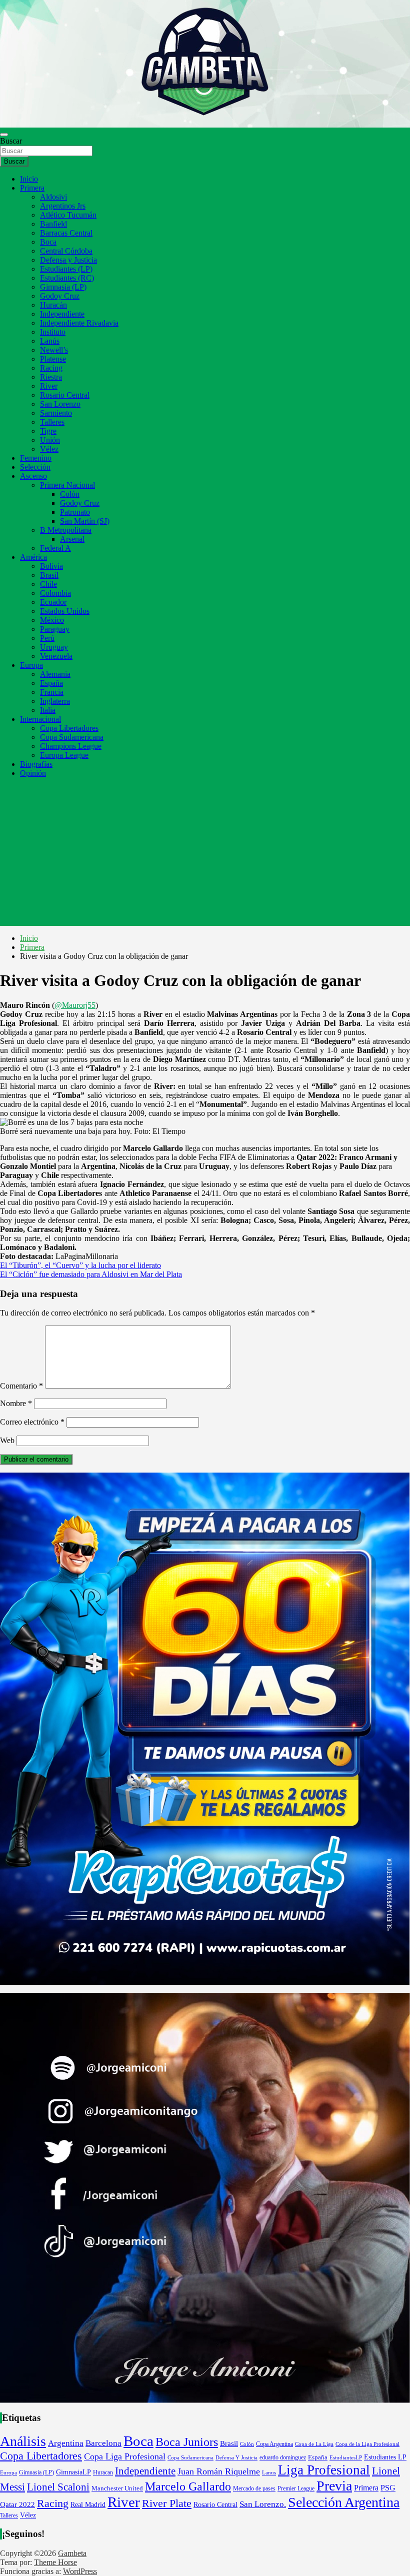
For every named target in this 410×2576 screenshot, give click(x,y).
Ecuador (53, 602)
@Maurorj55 (75, 1005)
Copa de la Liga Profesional (367, 2444)
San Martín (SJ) (85, 521)
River (49, 386)
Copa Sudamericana (72, 737)
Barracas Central (66, 233)
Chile (48, 584)
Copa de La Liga (314, 2444)
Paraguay (55, 629)
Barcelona (103, 2443)
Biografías (36, 764)
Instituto (53, 332)
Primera (32, 188)
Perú (47, 638)
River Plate (167, 2503)
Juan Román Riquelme (219, 2471)
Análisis (23, 2441)
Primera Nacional (67, 485)
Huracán (53, 305)
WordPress (80, 2571)
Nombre (16, 1403)
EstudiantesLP (346, 2458)
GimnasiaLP (73, 2472)
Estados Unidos (65, 611)
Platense (53, 359)
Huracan (103, 2472)
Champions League (71, 746)
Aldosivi (53, 197)
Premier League (296, 2488)
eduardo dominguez (283, 2458)
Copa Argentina (274, 2444)
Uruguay (54, 647)
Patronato (75, 512)
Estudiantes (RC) (67, 278)
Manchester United (117, 2488)
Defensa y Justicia (68, 260)
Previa (334, 2486)
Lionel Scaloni (58, 2487)
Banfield (53, 224)
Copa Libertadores (69, 728)
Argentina (66, 2443)
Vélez (49, 449)
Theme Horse (55, 2562)
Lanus (269, 2472)
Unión (50, 440)
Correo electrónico (32, 1422)
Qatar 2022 (17, 2504)
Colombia (55, 593)
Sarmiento (56, 413)
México (52, 620)
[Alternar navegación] (4, 135)
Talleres (52, 422)
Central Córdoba (66, 251)
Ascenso (33, 476)
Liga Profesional (324, 2470)
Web (7, 1440)
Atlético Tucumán (68, 215)
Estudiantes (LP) (66, 269)
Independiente (62, 314)
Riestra (51, 377)
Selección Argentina (344, 2502)
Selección (35, 467)
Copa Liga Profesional (125, 2456)
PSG (388, 2488)
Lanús (50, 341)
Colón (70, 494)
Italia (48, 710)
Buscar (11, 141)
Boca (48, 242)
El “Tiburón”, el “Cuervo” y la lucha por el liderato (80, 1265)
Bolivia (51, 566)
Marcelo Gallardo (188, 2486)
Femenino (36, 458)
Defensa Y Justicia (236, 2457)
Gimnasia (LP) (63, 287)
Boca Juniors (187, 2442)
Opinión (33, 773)
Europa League (64, 755)
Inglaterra (55, 701)
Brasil (49, 575)
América (33, 557)
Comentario (21, 1386)
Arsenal (72, 539)
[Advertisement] (205, 856)
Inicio (29, 179)
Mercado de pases (254, 2488)
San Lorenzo (60, 404)
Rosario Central (65, 395)
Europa (31, 665)
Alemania (55, 674)
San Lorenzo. (263, 2504)
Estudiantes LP (385, 2457)
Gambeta (72, 2553)
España (51, 683)
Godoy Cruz (60, 296)
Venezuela (56, 656)
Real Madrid (88, 2505)
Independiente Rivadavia (79, 323)
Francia (52, 692)
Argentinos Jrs (63, 206)
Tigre (48, 431)
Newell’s (54, 350)
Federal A (55, 548)
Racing (51, 368)
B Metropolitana (66, 530)
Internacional (40, 719)
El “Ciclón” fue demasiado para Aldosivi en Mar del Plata (91, 1274)
